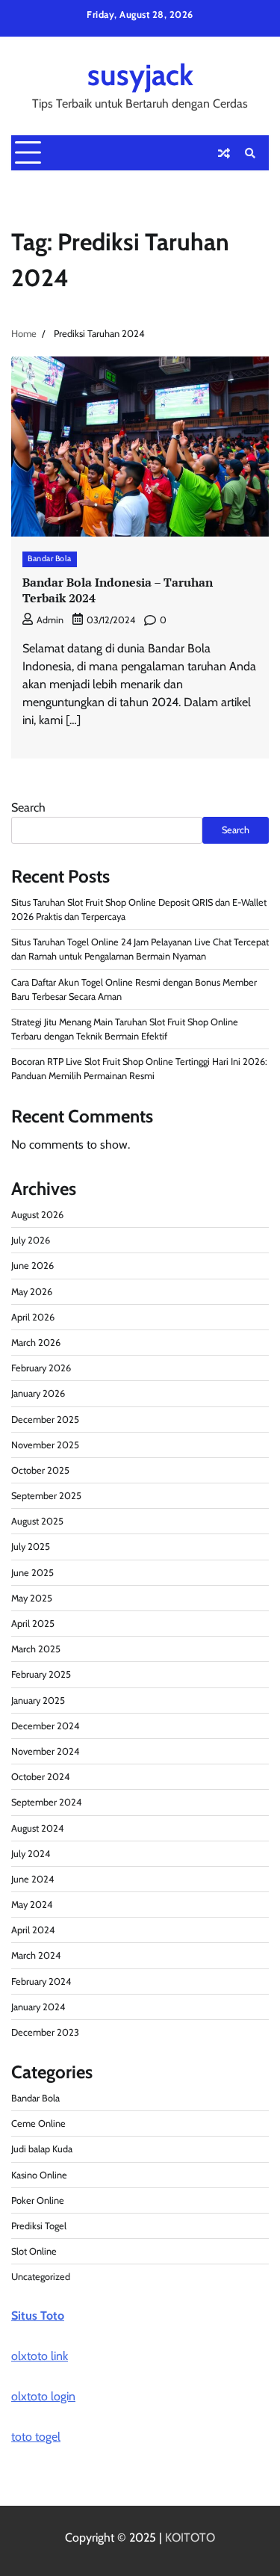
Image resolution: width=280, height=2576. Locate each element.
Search (28, 807)
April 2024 (33, 1930)
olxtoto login (43, 2396)
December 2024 (45, 1726)
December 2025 (45, 1420)
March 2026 (36, 1343)
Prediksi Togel (39, 2226)
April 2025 (33, 1624)
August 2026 (37, 1215)
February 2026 (41, 1368)
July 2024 (31, 1854)
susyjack (140, 75)
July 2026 (31, 1240)
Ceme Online (38, 2123)
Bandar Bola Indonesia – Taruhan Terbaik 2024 (118, 590)
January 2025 (38, 1701)
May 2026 (32, 1292)
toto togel (36, 2437)
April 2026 (33, 1317)
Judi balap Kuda (42, 2149)
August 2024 (37, 1828)
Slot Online (34, 2251)
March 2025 (36, 1649)
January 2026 (38, 1393)
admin (50, 620)
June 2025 (32, 1573)
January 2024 (38, 2007)
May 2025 (32, 1598)
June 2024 (32, 1879)
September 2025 (46, 1496)
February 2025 (41, 1674)
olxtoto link (40, 2356)
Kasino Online (39, 2175)
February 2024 (41, 1982)
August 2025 (37, 1521)
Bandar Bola (50, 559)
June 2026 (32, 1266)
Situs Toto (38, 2316)
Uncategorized (41, 2277)
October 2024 (40, 1777)
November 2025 (45, 1445)
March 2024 (36, 1955)
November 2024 (45, 1751)
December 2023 (45, 2032)
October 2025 (40, 1470)
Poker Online (38, 2200)
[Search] (250, 153)
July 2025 (31, 1547)
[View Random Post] (224, 153)
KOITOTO (190, 2538)
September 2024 (46, 1802)
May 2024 (32, 1905)
